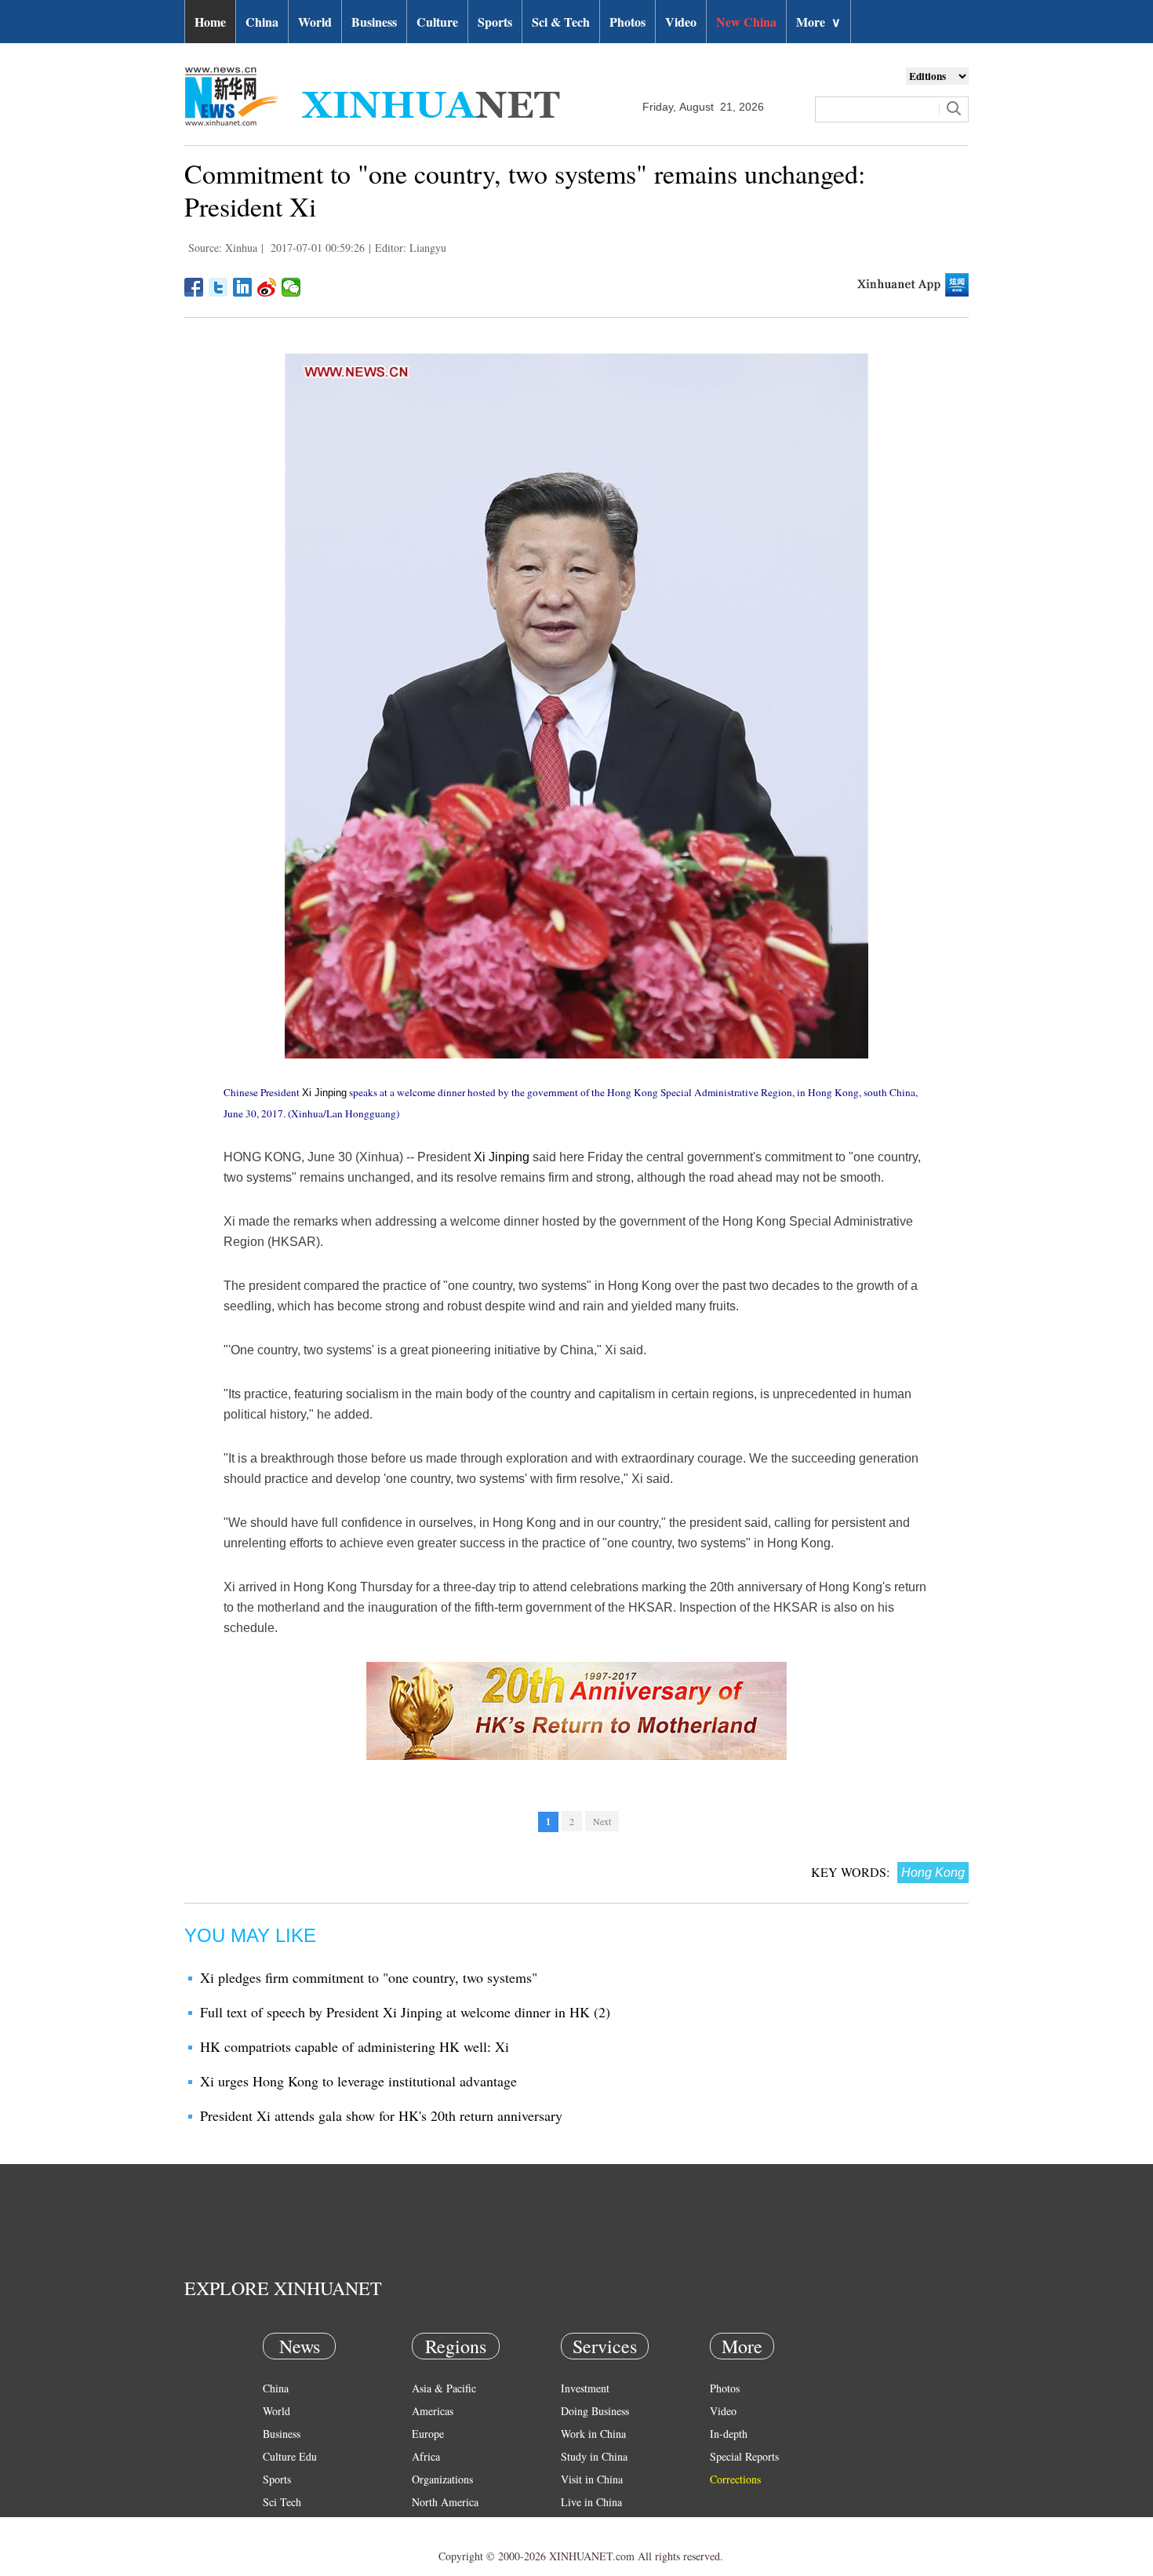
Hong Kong (933, 1873)
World (315, 22)
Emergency (586, 2525)
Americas (433, 2411)
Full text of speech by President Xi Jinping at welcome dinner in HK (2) (405, 2012)
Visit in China (592, 2479)
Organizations (442, 2479)
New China (746, 22)
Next (602, 1821)
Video (681, 22)
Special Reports (744, 2456)
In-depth (729, 2434)
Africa (426, 2456)
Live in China (591, 2502)
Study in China (594, 2456)
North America (445, 2502)
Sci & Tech (561, 22)
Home (210, 22)
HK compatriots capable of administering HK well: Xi (355, 2046)
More (818, 22)
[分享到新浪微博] (267, 287)
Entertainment (294, 2547)
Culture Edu (290, 2456)
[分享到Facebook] (194, 287)
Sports (495, 22)
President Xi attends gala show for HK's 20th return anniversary (381, 2115)
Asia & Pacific (444, 2388)
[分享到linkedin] (243, 287)
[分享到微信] (291, 287)
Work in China (593, 2434)
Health (277, 2525)
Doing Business (595, 2411)
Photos (627, 22)
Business (374, 22)
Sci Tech (282, 2502)
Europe (428, 2434)
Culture (437, 22)
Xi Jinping (324, 1093)
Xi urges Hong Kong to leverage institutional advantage (358, 2081)
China (262, 22)
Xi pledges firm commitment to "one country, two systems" (369, 1977)
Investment (585, 2388)
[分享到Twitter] (218, 287)
